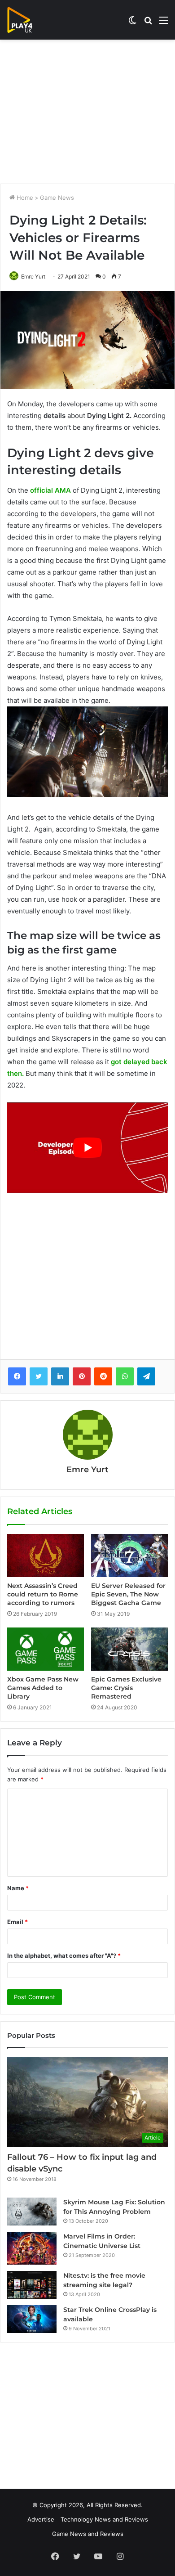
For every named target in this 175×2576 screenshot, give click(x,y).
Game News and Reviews (88, 2534)
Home (24, 198)
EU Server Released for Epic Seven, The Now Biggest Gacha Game (128, 1594)
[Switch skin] (132, 23)
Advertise (41, 2519)
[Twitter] (39, 1376)
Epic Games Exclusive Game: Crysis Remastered (126, 1688)
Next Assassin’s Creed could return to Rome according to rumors (43, 1594)
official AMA (50, 490)
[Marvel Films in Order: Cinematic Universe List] (32, 2248)
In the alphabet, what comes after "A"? (64, 1956)
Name (18, 1888)
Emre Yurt (33, 276)
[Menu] (164, 23)
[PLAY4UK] (28, 20)
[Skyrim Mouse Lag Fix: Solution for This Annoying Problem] (32, 2212)
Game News (57, 198)
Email (17, 1922)
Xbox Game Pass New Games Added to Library (43, 1688)
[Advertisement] (87, 112)
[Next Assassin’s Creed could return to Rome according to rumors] (46, 1555)
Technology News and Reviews (104, 2519)
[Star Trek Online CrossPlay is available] (32, 2319)
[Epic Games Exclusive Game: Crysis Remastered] (129, 1649)
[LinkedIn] (60, 1376)
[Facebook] (17, 1376)
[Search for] (148, 23)
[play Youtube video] (87, 1148)
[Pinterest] (82, 1376)
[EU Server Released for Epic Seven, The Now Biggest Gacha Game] (129, 1555)
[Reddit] (103, 1376)
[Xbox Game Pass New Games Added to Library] (46, 1649)
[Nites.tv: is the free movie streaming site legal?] (32, 2285)
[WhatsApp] (125, 1376)
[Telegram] (146, 1376)
